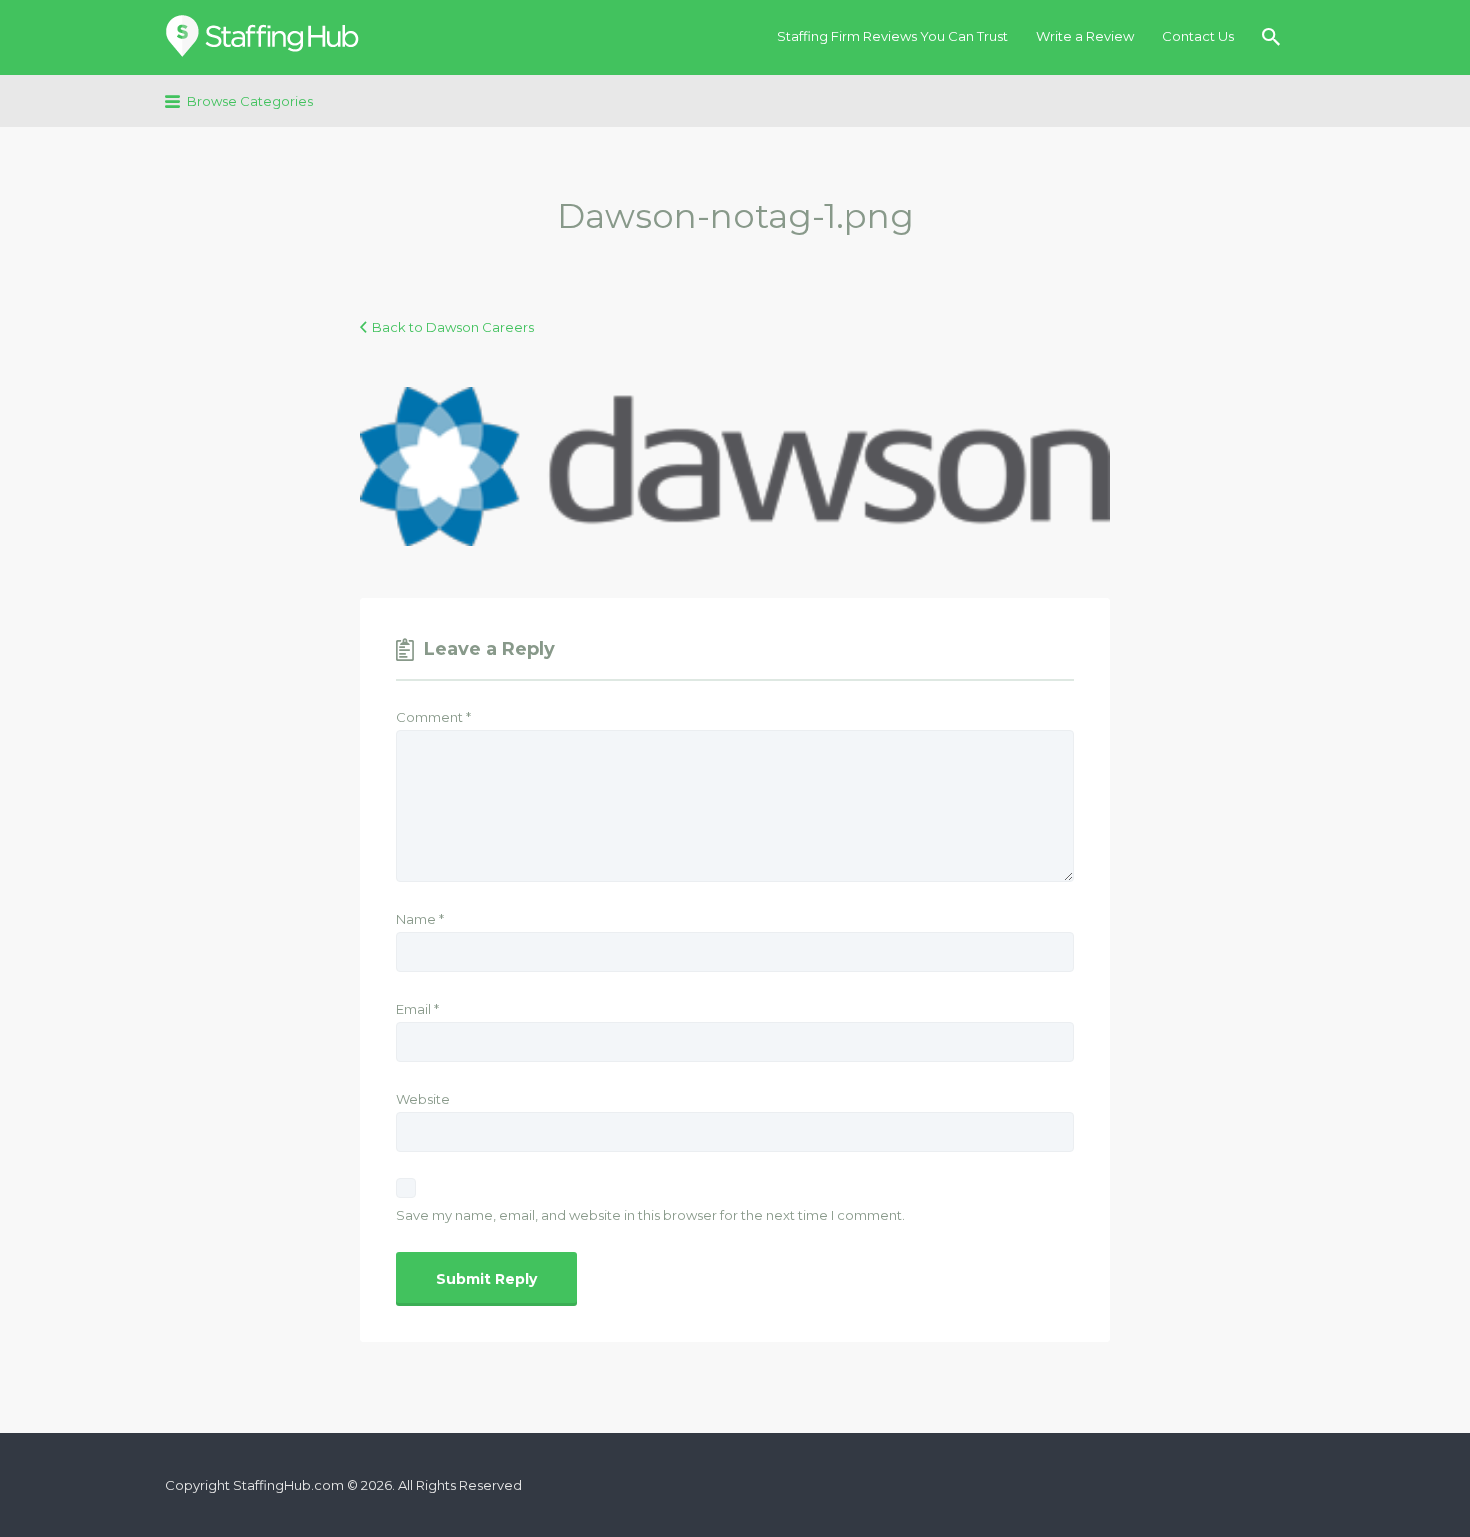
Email (417, 1009)
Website (423, 1099)
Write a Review (1085, 36)
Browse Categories (250, 101)
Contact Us (1198, 36)
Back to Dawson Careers (453, 327)
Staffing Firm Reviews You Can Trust (892, 36)
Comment (433, 717)
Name (420, 919)
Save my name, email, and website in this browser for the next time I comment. (650, 1215)
